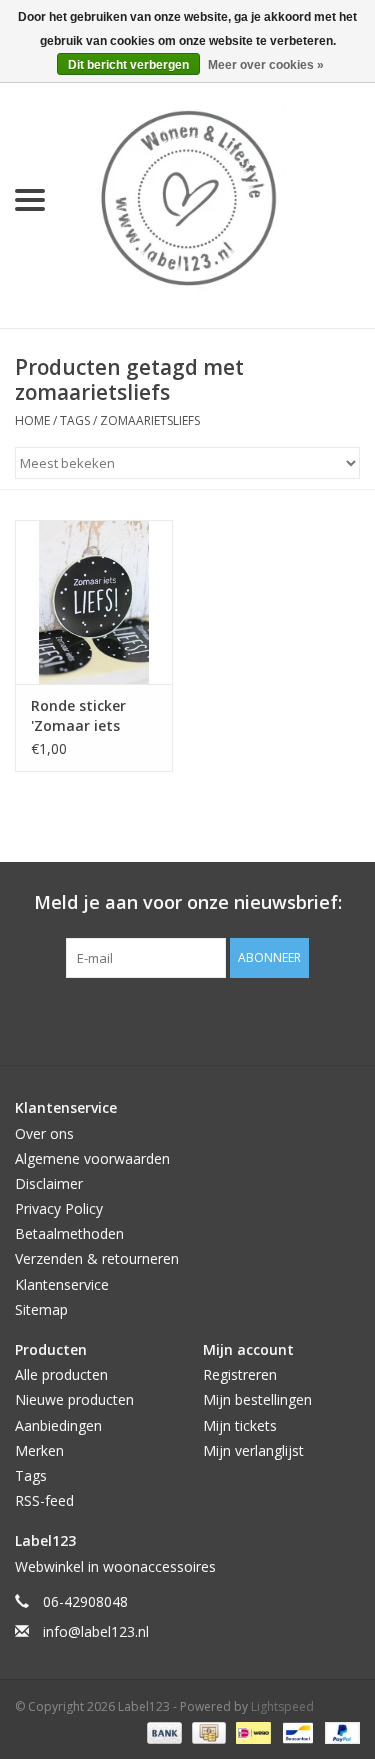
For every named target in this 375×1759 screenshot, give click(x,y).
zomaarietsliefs (150, 420)
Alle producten (61, 1374)
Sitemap (41, 1309)
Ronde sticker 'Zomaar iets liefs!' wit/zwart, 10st (87, 716)
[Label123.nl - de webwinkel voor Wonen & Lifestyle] (218, 198)
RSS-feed (44, 1500)
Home (32, 420)
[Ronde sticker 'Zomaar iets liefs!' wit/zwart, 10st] (94, 602)
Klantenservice (62, 1284)
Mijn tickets (240, 1425)
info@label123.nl (96, 1631)
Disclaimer (49, 1183)
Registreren (240, 1374)
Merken (39, 1450)
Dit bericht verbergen (128, 65)
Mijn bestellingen (257, 1399)
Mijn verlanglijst (253, 1450)
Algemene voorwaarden (92, 1158)
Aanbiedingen (58, 1425)
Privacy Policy (59, 1208)
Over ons (44, 1133)
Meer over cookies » (266, 65)
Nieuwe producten (74, 1399)
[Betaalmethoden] (162, 1731)
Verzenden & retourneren (97, 1258)
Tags (75, 420)
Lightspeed (282, 1706)
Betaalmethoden (69, 1233)
